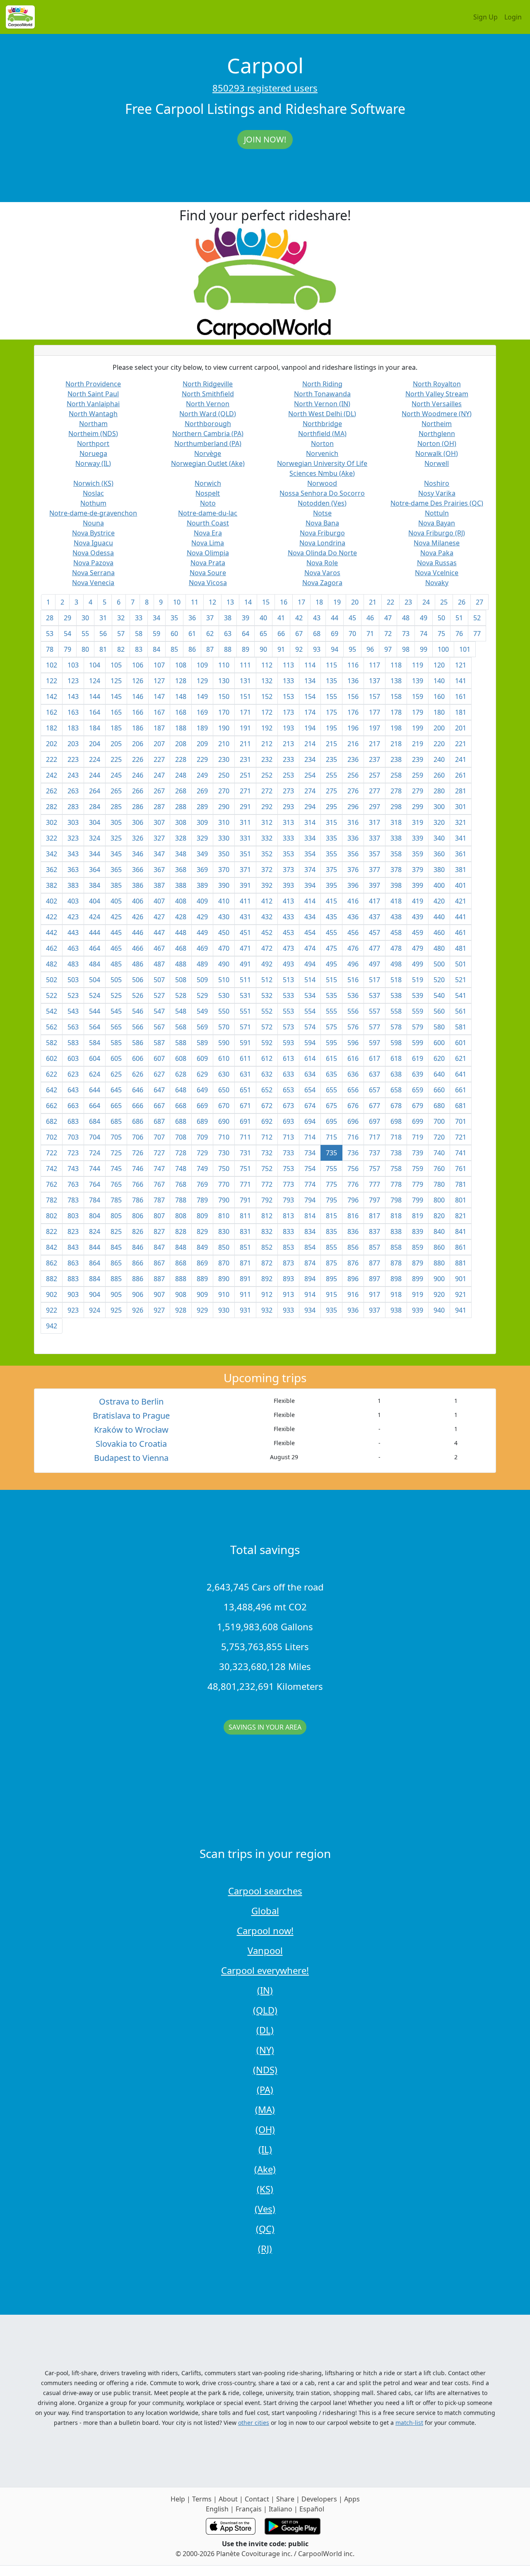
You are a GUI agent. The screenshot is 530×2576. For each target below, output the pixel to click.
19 (337, 602)
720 (439, 1137)
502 (52, 980)
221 (461, 744)
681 (461, 1106)
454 (310, 933)
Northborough (208, 424)
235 (331, 759)
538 (396, 995)
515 (331, 980)
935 (331, 1310)
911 (245, 1294)
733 (288, 1153)
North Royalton (437, 384)
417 (375, 901)
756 (353, 1169)
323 (73, 838)
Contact (257, 2499)
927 (159, 1310)
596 (353, 1043)
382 (52, 885)
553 (288, 1011)
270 (224, 791)
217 (375, 744)
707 (159, 1137)
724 (95, 1153)
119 (418, 665)
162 (52, 712)
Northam (93, 424)
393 (288, 885)
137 (375, 681)
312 (267, 822)
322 (52, 838)
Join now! (265, 139)
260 (439, 775)
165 (116, 712)
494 (310, 964)
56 (103, 634)
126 (138, 681)
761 (461, 1169)
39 (246, 618)
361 (461, 854)
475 (331, 948)
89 (246, 649)
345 (116, 854)
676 (353, 1106)
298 (396, 807)
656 (353, 1090)
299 (418, 807)
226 (138, 759)
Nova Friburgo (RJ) (437, 533)
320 (439, 822)
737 (375, 1153)
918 (396, 1294)
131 (245, 681)
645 (116, 1090)
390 (224, 885)
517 (375, 980)
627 (159, 1074)
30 (85, 618)
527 (159, 995)
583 (73, 1043)
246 (138, 775)
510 (224, 980)
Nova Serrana (93, 573)
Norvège (208, 453)
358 (396, 854)
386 (138, 885)
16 (284, 602)
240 (439, 759)
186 (138, 728)
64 (246, 634)
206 (138, 744)
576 (353, 1027)
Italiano (281, 2509)
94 (335, 649)
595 (331, 1043)
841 (461, 1231)
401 (461, 885)
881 (461, 1263)
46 (370, 618)
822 (52, 1231)
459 (418, 933)
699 (418, 1121)
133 (288, 681)
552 (267, 1011)
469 (202, 948)
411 (245, 901)
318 (396, 822)
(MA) (265, 2109)
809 (202, 1216)
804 (95, 1216)
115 (331, 665)
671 (245, 1106)
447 (159, 933)
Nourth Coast (208, 523)
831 (245, 1231)
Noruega (93, 453)
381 (461, 870)
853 (288, 1247)
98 (406, 649)
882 (52, 1279)
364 (95, 870)
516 (353, 980)
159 (418, 696)
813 (288, 1216)
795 (331, 1200)
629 (202, 1074)
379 (418, 870)
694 (310, 1121)
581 (461, 1027)
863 (73, 1263)
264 (95, 791)
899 (418, 1279)
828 (181, 1231)
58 (139, 634)
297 (375, 807)
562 (52, 1027)
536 (353, 995)
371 (245, 870)
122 (52, 681)
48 (406, 618)
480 (439, 948)
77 (477, 634)
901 (461, 1279)
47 (388, 618)
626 (138, 1074)
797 (375, 1200)
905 (116, 1294)
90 (263, 649)
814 (310, 1216)
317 (375, 822)
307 (159, 822)
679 (418, 1106)
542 (52, 1011)
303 (73, 822)
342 (52, 854)
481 (461, 948)
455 (331, 933)
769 (202, 1184)
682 (52, 1121)
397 (375, 885)
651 (245, 1090)
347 (159, 854)
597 (375, 1043)
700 (439, 1121)
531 (245, 995)
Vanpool (265, 1950)
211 (245, 744)
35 (174, 618)
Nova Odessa (93, 553)
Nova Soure (208, 573)
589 (202, 1043)
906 (138, 1294)
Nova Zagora (322, 583)
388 (181, 885)
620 (439, 1058)
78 (50, 649)
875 (331, 1263)
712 (267, 1137)
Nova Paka (437, 553)
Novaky (437, 583)
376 (353, 870)
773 (288, 1184)
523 (73, 995)
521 (461, 980)
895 (331, 1279)
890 (224, 1279)
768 (181, 1184)
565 (116, 1027)
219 (418, 744)
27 (479, 602)
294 (310, 807)
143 (73, 696)
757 (375, 1169)
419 (418, 901)
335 (331, 838)
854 (310, 1247)
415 (331, 901)
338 (396, 838)
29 (67, 618)
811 (245, 1216)
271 (245, 791)
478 (396, 948)
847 (159, 1247)
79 (67, 649)
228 (181, 759)
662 (52, 1106)
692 (267, 1121)
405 (116, 901)
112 (267, 665)
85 (174, 649)
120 (439, 665)
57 (121, 634)
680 (439, 1106)
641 (461, 1074)
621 (461, 1058)
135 (331, 681)
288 (181, 807)
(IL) (265, 2149)
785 (116, 1200)
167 (159, 712)
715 (331, 1137)
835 (331, 1231)
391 (245, 885)
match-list (409, 2423)
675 (331, 1106)
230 (224, 759)
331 (245, 838)
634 (310, 1074)
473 (288, 948)
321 (461, 822)
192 (267, 728)
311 (245, 822)
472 (267, 948)
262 (52, 791)
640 (439, 1074)
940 (439, 1310)
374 (310, 870)
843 (73, 1247)
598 (396, 1043)
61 (192, 634)
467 (159, 948)
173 (288, 712)
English (217, 2509)
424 (95, 917)
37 (210, 618)
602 (52, 1058)
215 (331, 744)
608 (181, 1058)
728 (181, 1153)
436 (353, 917)
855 (331, 1247)
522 (52, 995)
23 (408, 602)
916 (353, 1294)
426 (138, 917)
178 (396, 712)
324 (95, 838)
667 (159, 1106)
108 (181, 665)
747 (159, 1169)
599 (418, 1043)
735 (331, 1153)
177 (375, 712)
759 (418, 1169)
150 (224, 696)
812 (267, 1216)
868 (181, 1263)
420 (439, 901)
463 (73, 948)
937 (375, 1310)
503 (73, 980)
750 (224, 1169)
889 (202, 1279)
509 (202, 980)
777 (375, 1184)
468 (181, 948)
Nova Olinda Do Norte (322, 553)
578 (396, 1027)
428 (181, 917)
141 (461, 681)
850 (224, 1247)
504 (95, 980)
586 (138, 1043)
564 (95, 1027)
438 (396, 917)
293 (288, 807)
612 (267, 1058)
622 (52, 1074)
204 (95, 744)
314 (310, 822)
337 (375, 838)
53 (50, 634)
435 (331, 917)
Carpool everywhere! (265, 1970)
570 (224, 1027)
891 (245, 1279)
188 (181, 728)
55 (85, 634)
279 (418, 791)
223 (73, 759)
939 (418, 1310)
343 (73, 854)
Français (249, 2509)
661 (461, 1090)
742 (52, 1169)
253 (288, 775)
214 (310, 744)
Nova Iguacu (93, 543)
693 (288, 1121)
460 (439, 933)
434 (310, 917)
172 (267, 712)
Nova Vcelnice (437, 573)
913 (288, 1294)
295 (331, 807)
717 (375, 1137)
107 (159, 665)
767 (159, 1184)
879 (418, 1263)
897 (375, 1279)
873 (288, 1263)
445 (116, 933)
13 (230, 602)
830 (224, 1231)
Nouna (93, 523)
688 (181, 1121)
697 (375, 1121)
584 (95, 1043)
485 (116, 964)
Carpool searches (265, 1891)
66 (281, 634)
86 (192, 649)
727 (159, 1153)
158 (396, 696)
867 (159, 1263)
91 (281, 649)
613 (288, 1058)
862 (52, 1263)
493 (288, 964)
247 (159, 775)
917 (375, 1294)
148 (181, 696)
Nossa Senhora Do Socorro (322, 493)
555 (331, 1011)
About (228, 2499)
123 (73, 681)
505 (116, 980)
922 (52, 1310)
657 (375, 1090)
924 (95, 1310)
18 (319, 602)
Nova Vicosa (208, 583)
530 (224, 995)
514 (310, 980)
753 (288, 1169)
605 (116, 1058)
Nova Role (322, 563)
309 (202, 822)
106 (138, 665)
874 (310, 1263)
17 (301, 602)
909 (202, 1294)
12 (212, 602)
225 (116, 759)
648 (181, 1090)
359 (418, 854)
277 (375, 791)
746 (138, 1169)
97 (388, 649)
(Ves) (265, 2209)
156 (353, 696)
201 (461, 728)
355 (331, 854)
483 (73, 964)
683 (73, 1121)
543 (73, 1011)
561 (461, 1011)
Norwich (208, 483)
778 (396, 1184)
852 (267, 1247)
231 (245, 759)
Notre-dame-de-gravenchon (93, 513)
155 (331, 696)
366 (138, 870)
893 (288, 1279)
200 (439, 728)
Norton (322, 443)
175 (331, 712)
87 (210, 649)
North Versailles (437, 404)
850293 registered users (265, 88)
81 (103, 649)
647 (159, 1090)
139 (418, 681)
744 (95, 1169)
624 (95, 1074)
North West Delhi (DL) (322, 414)
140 (439, 681)
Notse (322, 513)
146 (138, 696)
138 (396, 681)
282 (52, 807)
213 (288, 744)
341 (461, 838)
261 (461, 775)
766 (138, 1184)
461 (461, 933)
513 (288, 980)
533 (288, 995)
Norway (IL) (93, 463)
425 (116, 917)
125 (116, 681)
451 (245, 933)
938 (396, 1310)
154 (310, 696)
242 (52, 775)
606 (138, 1058)
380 (439, 870)
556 (353, 1011)
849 (202, 1247)
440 (439, 917)
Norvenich (322, 453)
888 (181, 1279)
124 (95, 681)
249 (202, 775)
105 (116, 665)
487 (159, 964)
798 (396, 1200)
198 (396, 728)
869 (202, 1263)
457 (375, 933)
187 (159, 728)
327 (159, 838)
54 (67, 634)
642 (52, 1090)
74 (424, 634)
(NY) (265, 2050)
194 (310, 728)
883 (73, 1279)
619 (418, 1058)
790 (224, 1200)
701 (461, 1121)
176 (353, 712)
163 (73, 712)
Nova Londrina (322, 543)
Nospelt (208, 493)
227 (159, 759)
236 (353, 759)
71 (370, 634)
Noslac (93, 493)
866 (138, 1263)
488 (181, 964)
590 (224, 1043)
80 (85, 649)
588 (181, 1043)
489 (202, 964)
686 (138, 1121)
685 (116, 1121)
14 (248, 602)
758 (396, 1169)
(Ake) (265, 2169)
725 (116, 1153)
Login (513, 17)
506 (138, 980)
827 (159, 1231)
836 (353, 1231)
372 (267, 870)
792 (267, 1200)
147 (159, 696)
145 (116, 696)
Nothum (93, 503)
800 (439, 1200)
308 (181, 822)
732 (267, 1153)
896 (353, 1279)
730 (224, 1153)
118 (396, 665)
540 (439, 995)
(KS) (265, 2189)
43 (317, 618)
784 (95, 1200)
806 (138, 1216)
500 (439, 964)
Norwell (437, 463)
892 (267, 1279)
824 (95, 1231)
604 (95, 1058)
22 (390, 602)
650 (224, 1090)
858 (396, 1247)
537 (375, 995)
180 (439, 712)
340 (439, 838)
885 (116, 1279)
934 (310, 1310)
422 (52, 917)
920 (439, 1294)
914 (310, 1294)
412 (267, 901)
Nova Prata (208, 563)
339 (418, 838)
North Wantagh (93, 414)
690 (224, 1121)
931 (245, 1310)
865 (116, 1263)
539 (418, 995)
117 (375, 665)
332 (267, 838)
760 (439, 1169)
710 (224, 1137)
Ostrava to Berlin (131, 1401)
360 (439, 854)
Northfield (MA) (322, 434)
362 (52, 870)
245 (116, 775)
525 (116, 995)
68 (317, 634)
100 (443, 649)
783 (73, 1200)
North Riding (322, 384)
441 (461, 917)
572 (267, 1027)
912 (267, 1294)
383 (73, 885)
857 (375, 1247)
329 (202, 838)
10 (177, 602)
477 (375, 948)
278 (396, 791)
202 (52, 744)
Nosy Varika (437, 493)
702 (52, 1137)
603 (73, 1058)
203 (73, 744)
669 (202, 1106)
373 (288, 870)
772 (267, 1184)
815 (331, 1216)
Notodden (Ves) (322, 503)
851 (245, 1247)
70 (352, 634)
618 (396, 1058)
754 (310, 1169)
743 (73, 1169)
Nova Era (208, 533)
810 (224, 1216)
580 (439, 1027)
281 (461, 791)
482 (52, 964)
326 (138, 838)
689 (202, 1121)
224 (95, 759)
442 (52, 933)
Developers (319, 2499)
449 (202, 933)
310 (224, 822)
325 (116, 838)
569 (202, 1027)
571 (245, 1027)
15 (266, 602)
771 (245, 1184)
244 (95, 775)
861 (461, 1247)
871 (245, 1263)
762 (52, 1184)
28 (50, 618)
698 (396, 1121)
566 (138, 1027)
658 (396, 1090)
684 (95, 1121)
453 (288, 933)
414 (310, 901)
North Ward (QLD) (208, 414)
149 (202, 696)
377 (375, 870)
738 (396, 1153)
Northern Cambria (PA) (208, 434)
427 (159, 917)
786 (138, 1200)
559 (418, 1011)
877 (375, 1263)
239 (418, 759)
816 (353, 1216)
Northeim (437, 424)
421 (461, 901)
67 (299, 634)
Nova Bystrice (93, 533)
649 (202, 1090)
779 (418, 1184)
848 (181, 1247)
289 (202, 807)
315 (331, 822)
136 (353, 681)
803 (73, 1216)
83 (139, 649)
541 (461, 995)
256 (353, 775)
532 (267, 995)
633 (288, 1074)
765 (116, 1184)
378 (396, 870)
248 (181, 775)
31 (103, 618)
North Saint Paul (93, 394)
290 (224, 807)
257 (375, 775)
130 (224, 681)
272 (267, 791)
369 (202, 870)
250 (224, 775)
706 (138, 1137)
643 (73, 1090)
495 (331, 964)
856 (353, 1247)
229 (202, 759)
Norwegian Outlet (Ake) (208, 463)
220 (439, 744)
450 (224, 933)
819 (418, 1216)
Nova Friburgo (322, 533)
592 (267, 1043)
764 (95, 1184)
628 (181, 1074)
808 (181, 1216)
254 (310, 775)
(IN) (265, 1990)
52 (477, 618)
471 (245, 948)
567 (159, 1027)
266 (138, 791)
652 (267, 1090)
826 (138, 1231)
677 (375, 1106)
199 (418, 728)
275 (331, 791)
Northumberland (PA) (208, 443)
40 (263, 618)
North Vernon (208, 404)
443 (73, 933)
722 (52, 1153)
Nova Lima (208, 543)
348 (181, 854)
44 (335, 618)
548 (181, 1011)
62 (210, 634)
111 (245, 665)
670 (224, 1106)
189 (202, 728)
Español (312, 2509)
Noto (208, 503)
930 (224, 1310)
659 (418, 1090)
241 (461, 759)
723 (73, 1153)
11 (195, 602)
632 (267, 1074)
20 (355, 602)
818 (396, 1216)
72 (388, 634)
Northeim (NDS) (93, 434)
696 (353, 1121)
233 (288, 759)
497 (375, 964)
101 (465, 649)
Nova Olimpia (208, 553)
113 (288, 665)
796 (353, 1200)
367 (159, 870)
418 (396, 901)
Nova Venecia (93, 583)
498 (396, 964)
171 (245, 712)
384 (95, 885)
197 (375, 728)
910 (224, 1294)
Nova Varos (322, 573)
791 (245, 1200)
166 (138, 712)
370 (224, 870)
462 (52, 948)
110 (224, 665)
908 (181, 1294)
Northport (93, 443)
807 (159, 1216)
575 (331, 1027)
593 (288, 1043)
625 (116, 1074)
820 (439, 1216)
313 (288, 822)
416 (353, 901)
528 (181, 995)
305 (116, 822)
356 (353, 854)
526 (138, 995)
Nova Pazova (93, 563)
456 (353, 933)
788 (181, 1200)
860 (439, 1247)
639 (418, 1074)
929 (202, 1310)
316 (353, 822)
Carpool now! (265, 1930)
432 (267, 917)
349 (202, 854)
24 (426, 602)
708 (181, 1137)
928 (181, 1310)
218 (396, 744)
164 (95, 712)
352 (267, 854)
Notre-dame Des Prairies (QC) (437, 503)
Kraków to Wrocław (131, 1430)
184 (95, 728)
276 (353, 791)
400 (439, 885)
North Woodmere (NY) (437, 414)
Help (178, 2499)
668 (181, 1106)
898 (396, 1279)
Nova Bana (322, 523)
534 (310, 995)
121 (461, 665)
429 (202, 917)
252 (267, 775)
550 (224, 1011)
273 (288, 791)
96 (370, 649)
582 (52, 1043)
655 (331, 1090)
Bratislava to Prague (131, 1416)
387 (159, 885)
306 (138, 822)
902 (52, 1294)
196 (353, 728)
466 (138, 948)
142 (52, 696)
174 (310, 712)
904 (95, 1294)
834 (310, 1231)
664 (95, 1106)
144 (95, 696)
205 (116, 744)
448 (181, 933)
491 (245, 964)
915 (331, 1294)
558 (396, 1011)
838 (396, 1231)
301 (461, 807)
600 (439, 1043)
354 (310, 854)
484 (95, 964)
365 (116, 870)
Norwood (322, 483)
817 (375, 1216)
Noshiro (437, 483)
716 (353, 1137)
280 (439, 791)
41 (281, 618)
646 (138, 1090)
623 (73, 1074)
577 (375, 1027)
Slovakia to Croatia (131, 1444)
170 (224, 712)
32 (121, 618)
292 (267, 807)
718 (396, 1137)
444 (95, 933)
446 (138, 933)
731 (245, 1153)
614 (310, 1058)
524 (95, 995)
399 (418, 885)
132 (267, 681)
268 (181, 791)
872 (267, 1263)
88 (228, 649)
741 (461, 1153)
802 (52, 1216)
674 (310, 1106)
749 (202, 1169)
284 (95, 807)
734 (310, 1153)
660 (439, 1090)
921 (461, 1294)
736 (353, 1153)
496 (353, 964)
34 (157, 618)
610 (224, 1058)
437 (375, 917)
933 (288, 1310)
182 (52, 728)
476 (353, 948)
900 (439, 1279)
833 (288, 1231)
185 (116, 728)
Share (285, 2499)
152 (267, 696)
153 (288, 696)
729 (202, 1153)
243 (73, 775)
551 (245, 1011)
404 (95, 901)
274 (310, 791)
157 (375, 696)
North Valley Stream (437, 394)
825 (116, 1231)
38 (228, 618)
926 (138, 1310)
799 (418, 1200)
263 (73, 791)
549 (202, 1011)
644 (95, 1090)
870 (224, 1263)
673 (288, 1106)
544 (95, 1011)
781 (461, 1184)
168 (181, 712)
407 (159, 901)
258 (396, 775)
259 (418, 775)
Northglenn (437, 434)
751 (245, 1169)
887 (159, 1279)
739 (418, 1153)
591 (245, 1043)
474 (310, 948)
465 (116, 948)
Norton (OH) (437, 443)
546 (138, 1011)
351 (245, 854)
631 (245, 1074)
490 (224, 964)
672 (267, 1106)
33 (139, 618)
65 (263, 634)
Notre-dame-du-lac (208, 513)
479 (418, 948)
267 (159, 791)
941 (461, 1310)
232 (267, 759)
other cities (254, 2423)
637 (375, 1074)
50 (441, 618)
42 (299, 618)
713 (288, 1137)
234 (310, 759)
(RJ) (265, 2248)
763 (73, 1184)
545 (116, 1011)
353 (288, 854)
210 (224, 744)
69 (335, 634)
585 (116, 1043)
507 (159, 980)
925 (116, 1310)
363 (73, 870)
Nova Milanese (437, 543)
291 (245, 807)
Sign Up (485, 17)
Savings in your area (265, 1727)
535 (331, 995)
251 (245, 775)
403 (73, 901)
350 (224, 854)
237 (375, 759)
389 (202, 885)
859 (418, 1247)
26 (462, 602)
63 (228, 634)
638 (396, 1074)
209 (202, 744)
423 (73, 917)
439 (418, 917)
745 (116, 1169)
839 (418, 1231)
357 (375, 854)
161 (461, 696)
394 (310, 885)
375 (331, 870)
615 (331, 1058)
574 (310, 1027)
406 (138, 901)
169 (202, 712)
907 (159, 1294)
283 (73, 807)
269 (202, 791)
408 (181, 901)
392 (267, 885)
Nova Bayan (437, 523)
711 (245, 1137)
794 (310, 1200)
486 (138, 964)
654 (310, 1090)
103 (73, 665)
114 (310, 665)
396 (353, 885)
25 (444, 602)
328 (181, 838)
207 (159, 744)
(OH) (265, 2129)
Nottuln (437, 513)
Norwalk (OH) (437, 453)
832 (267, 1231)
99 (424, 649)
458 (396, 933)
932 (267, 1310)
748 (181, 1169)
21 (373, 602)
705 (116, 1137)
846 (138, 1247)
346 (138, 854)
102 (52, 665)
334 (310, 838)
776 (353, 1184)
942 (52, 1326)
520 (439, 980)
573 (288, 1027)
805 (116, 1216)
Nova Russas (437, 563)
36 (192, 618)
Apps (352, 2499)
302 (52, 822)
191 (245, 728)
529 (202, 995)
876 (353, 1263)
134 (310, 681)
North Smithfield (208, 394)
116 (353, 665)
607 (159, 1058)
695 (331, 1121)
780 (439, 1184)
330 (224, 838)
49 (424, 618)
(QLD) (265, 2010)
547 (159, 1011)
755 (331, 1169)
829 (202, 1231)
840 (439, 1231)
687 (159, 1121)
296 (353, 807)
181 (461, 712)
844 (95, 1247)
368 (181, 870)
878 (396, 1263)
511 (245, 980)
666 (138, 1106)
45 (352, 618)
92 (299, 649)
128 (181, 681)
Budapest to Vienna (131, 1458)
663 (73, 1106)
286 (138, 807)
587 (159, 1043)
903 (73, 1294)
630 (224, 1074)
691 (245, 1121)
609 (202, 1058)
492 (267, 964)
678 (396, 1106)
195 (331, 728)
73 (406, 634)
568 (181, 1027)
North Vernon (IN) (322, 404)
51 (459, 618)
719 (418, 1137)
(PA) (265, 2089)
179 (418, 712)
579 (418, 1027)
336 (353, 838)
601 (461, 1043)
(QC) (265, 2229)
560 (439, 1011)
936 (353, 1310)
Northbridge (322, 424)
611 (245, 1058)
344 (95, 854)
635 (331, 1074)
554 (310, 1011)
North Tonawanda (322, 394)
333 (288, 838)
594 (310, 1043)
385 (116, 885)
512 (267, 980)
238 (396, 759)
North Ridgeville (208, 384)
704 (95, 1137)
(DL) (265, 2030)
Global (265, 1911)
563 (73, 1027)
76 (459, 634)
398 (396, 885)
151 (245, 696)
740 (439, 1153)
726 (138, 1153)
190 (224, 728)
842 (52, 1247)
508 (181, 980)
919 (418, 1294)
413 (288, 901)
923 (73, 1310)
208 (181, 744)
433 (288, 917)
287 (159, 807)
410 (224, 901)
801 (461, 1200)
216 (353, 744)
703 (73, 1137)
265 (116, 791)
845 (116, 1247)
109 (202, 665)
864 (95, 1263)
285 (116, 807)
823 (73, 1231)
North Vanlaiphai (93, 404)
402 (52, 901)
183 (73, 728)
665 (116, 1106)
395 (331, 885)
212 (267, 744)
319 (418, 822)
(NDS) (265, 2070)
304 (95, 822)
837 (375, 1231)
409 (202, 901)
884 (95, 1279)
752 (267, 1169)
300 (439, 807)
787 (159, 1200)
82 (121, 649)
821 (461, 1216)
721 (461, 1137)
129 (202, 681)
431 (245, 917)
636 (353, 1074)
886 (138, 1279)
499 (418, 964)
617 (375, 1058)
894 (310, 1279)
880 (439, 1263)
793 (288, 1200)
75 (441, 634)
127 (159, 681)
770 (224, 1184)
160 (439, 696)
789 (202, 1200)
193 (288, 728)
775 (331, 1184)
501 (461, 964)
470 (224, 948)
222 (52, 759)
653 (288, 1090)
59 (157, 634)
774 (310, 1184)
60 (174, 634)
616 (353, 1058)
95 (352, 649)
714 (310, 1137)
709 (202, 1137)
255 (331, 775)
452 (267, 933)
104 (95, 665)
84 (157, 649)
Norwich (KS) (93, 483)
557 (375, 1011)
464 (95, 948)
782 (52, 1200)
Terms (202, 2499)
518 (396, 980)
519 (418, 980)
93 (317, 649)
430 (224, 917)
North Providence (93, 384)
